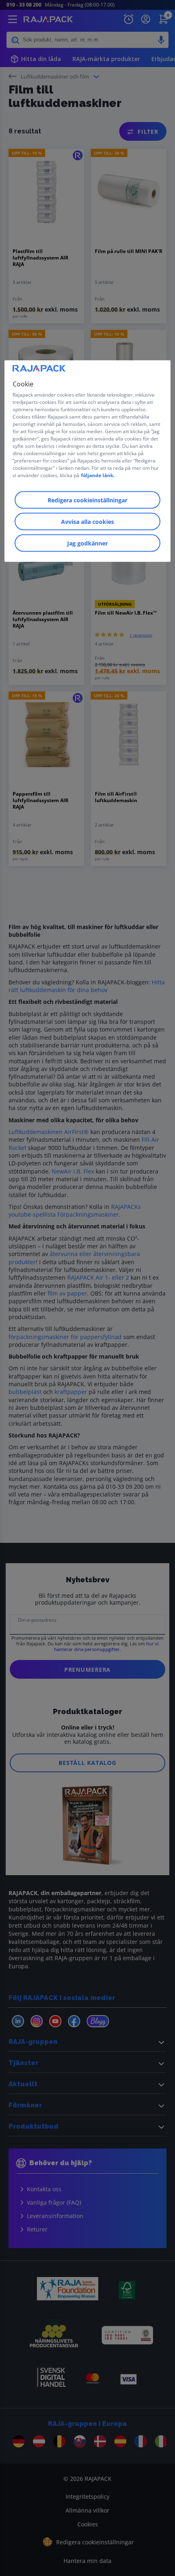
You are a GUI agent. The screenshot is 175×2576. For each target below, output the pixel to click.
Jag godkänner (87, 543)
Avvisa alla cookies (87, 521)
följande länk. (98, 475)
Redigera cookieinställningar (87, 500)
